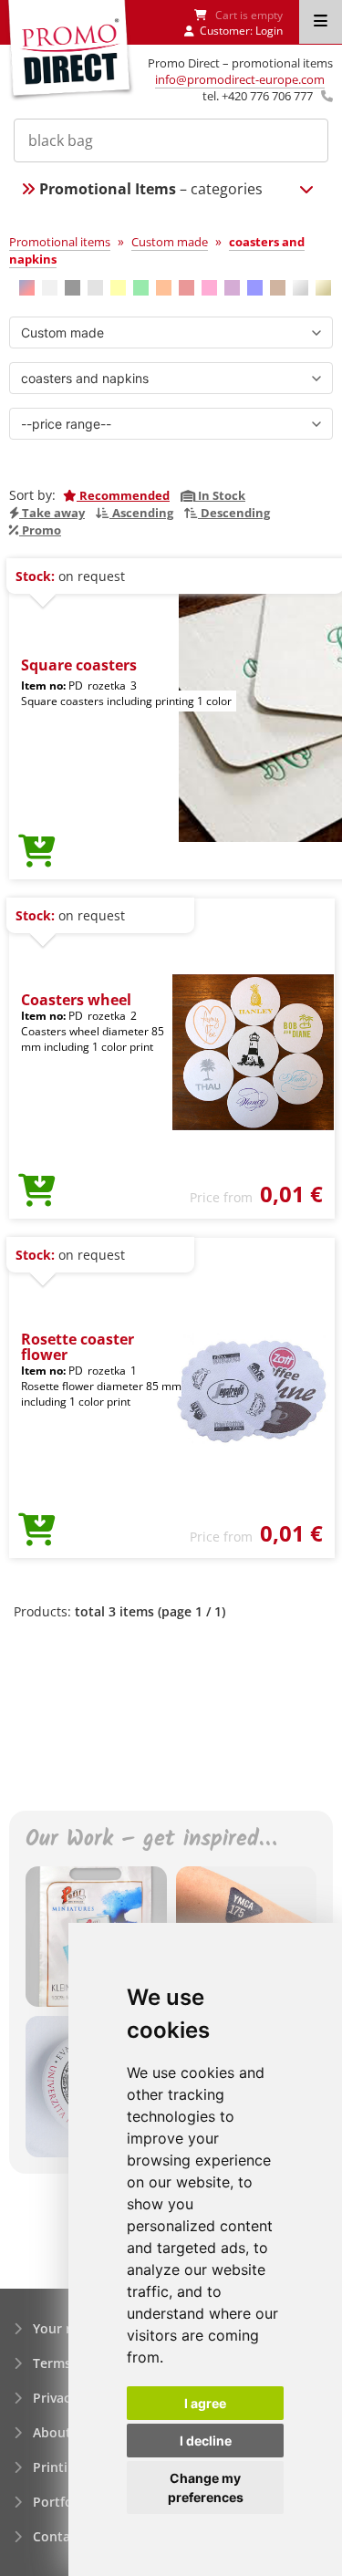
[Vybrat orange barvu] (164, 288)
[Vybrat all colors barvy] (27, 288)
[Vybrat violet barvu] (232, 288)
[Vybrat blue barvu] (255, 288)
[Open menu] (321, 22)
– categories (151, 189)
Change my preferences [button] (206, 2488)
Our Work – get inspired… (151, 1840)
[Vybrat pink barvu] (209, 288)
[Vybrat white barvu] (50, 288)
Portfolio (61, 2502)
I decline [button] (206, 2441)
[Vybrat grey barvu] (95, 288)
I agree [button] (205, 2403)
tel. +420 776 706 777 (258, 96)
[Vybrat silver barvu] (301, 288)
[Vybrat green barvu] (141, 288)
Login (269, 31)
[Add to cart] (37, 852)
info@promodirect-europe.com (240, 79)
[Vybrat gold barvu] (323, 288)
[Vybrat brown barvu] (278, 288)
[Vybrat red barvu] (187, 288)
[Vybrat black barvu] (73, 288)
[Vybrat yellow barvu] (118, 288)
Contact (57, 2536)
